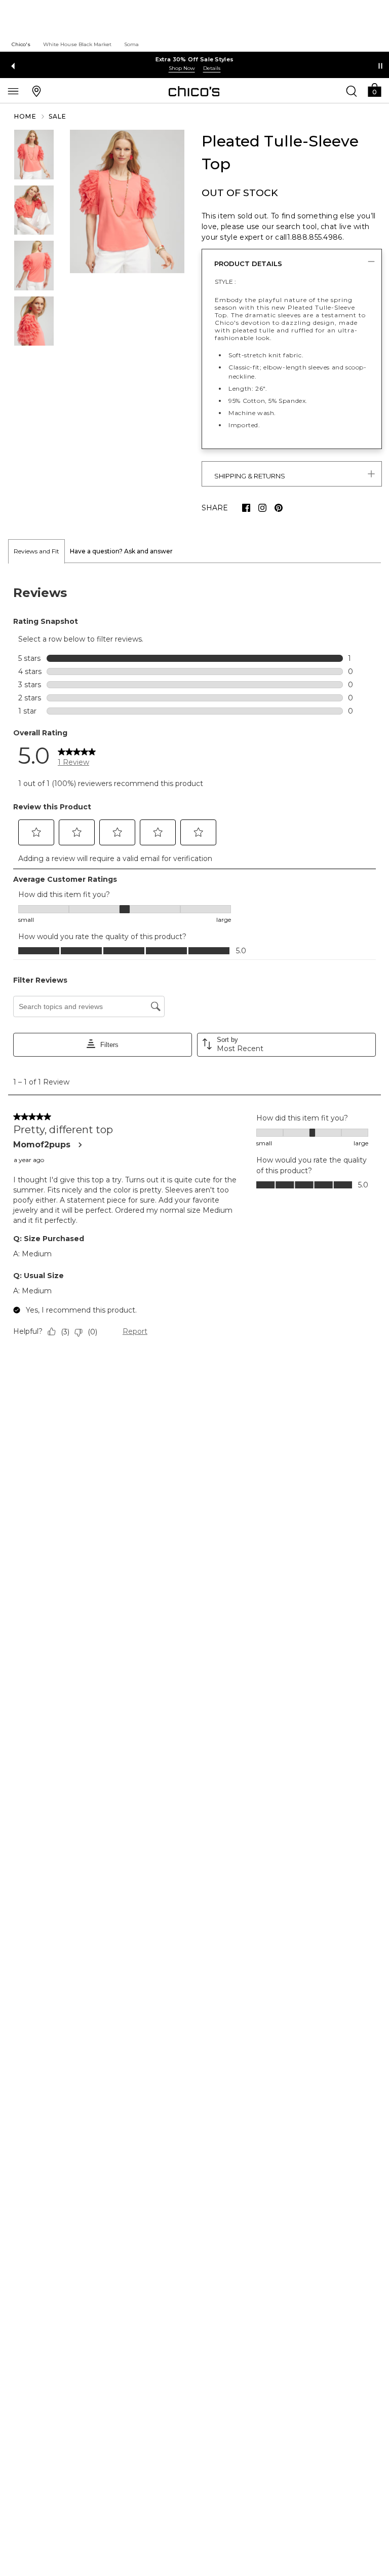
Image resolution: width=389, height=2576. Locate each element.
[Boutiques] (36, 91)
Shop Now (182, 68)
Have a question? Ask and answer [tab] (121, 551)
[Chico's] (194, 91)
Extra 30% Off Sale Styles (195, 59)
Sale (58, 116)
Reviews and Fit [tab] (36, 551)
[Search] (352, 91)
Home (25, 116)
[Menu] (13, 91)
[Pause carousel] (380, 66)
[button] (374, 89)
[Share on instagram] (262, 508)
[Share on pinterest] (279, 508)
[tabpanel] (194, 964)
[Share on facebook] (246, 508)
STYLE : (225, 282)
